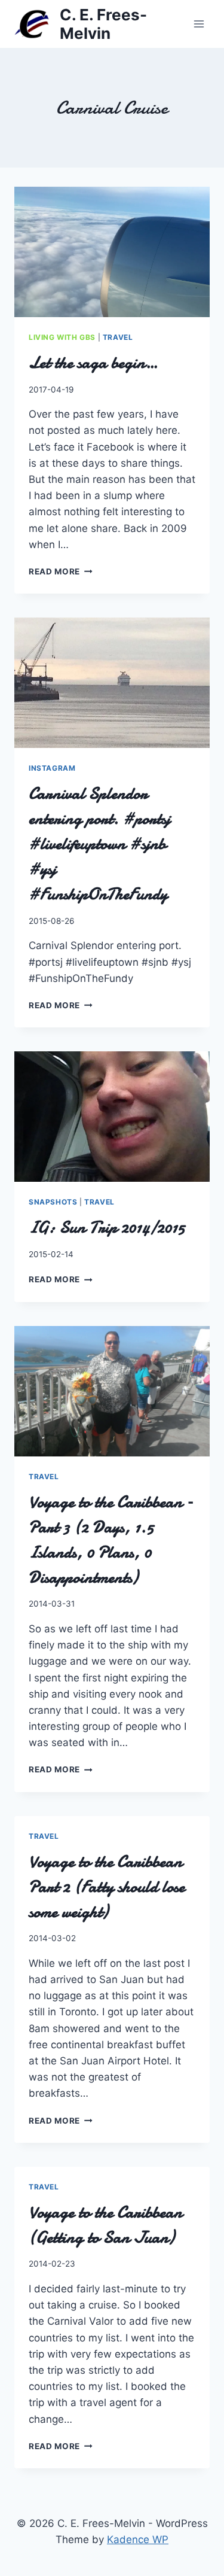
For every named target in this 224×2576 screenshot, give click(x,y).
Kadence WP (138, 2539)
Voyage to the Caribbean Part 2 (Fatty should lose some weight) (107, 1887)
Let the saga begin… (93, 363)
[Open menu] (199, 24)
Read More (61, 571)
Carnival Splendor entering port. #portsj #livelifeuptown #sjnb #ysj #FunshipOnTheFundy (99, 844)
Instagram (52, 768)
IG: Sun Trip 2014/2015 (107, 1227)
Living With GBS (62, 337)
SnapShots (53, 1202)
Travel (118, 337)
